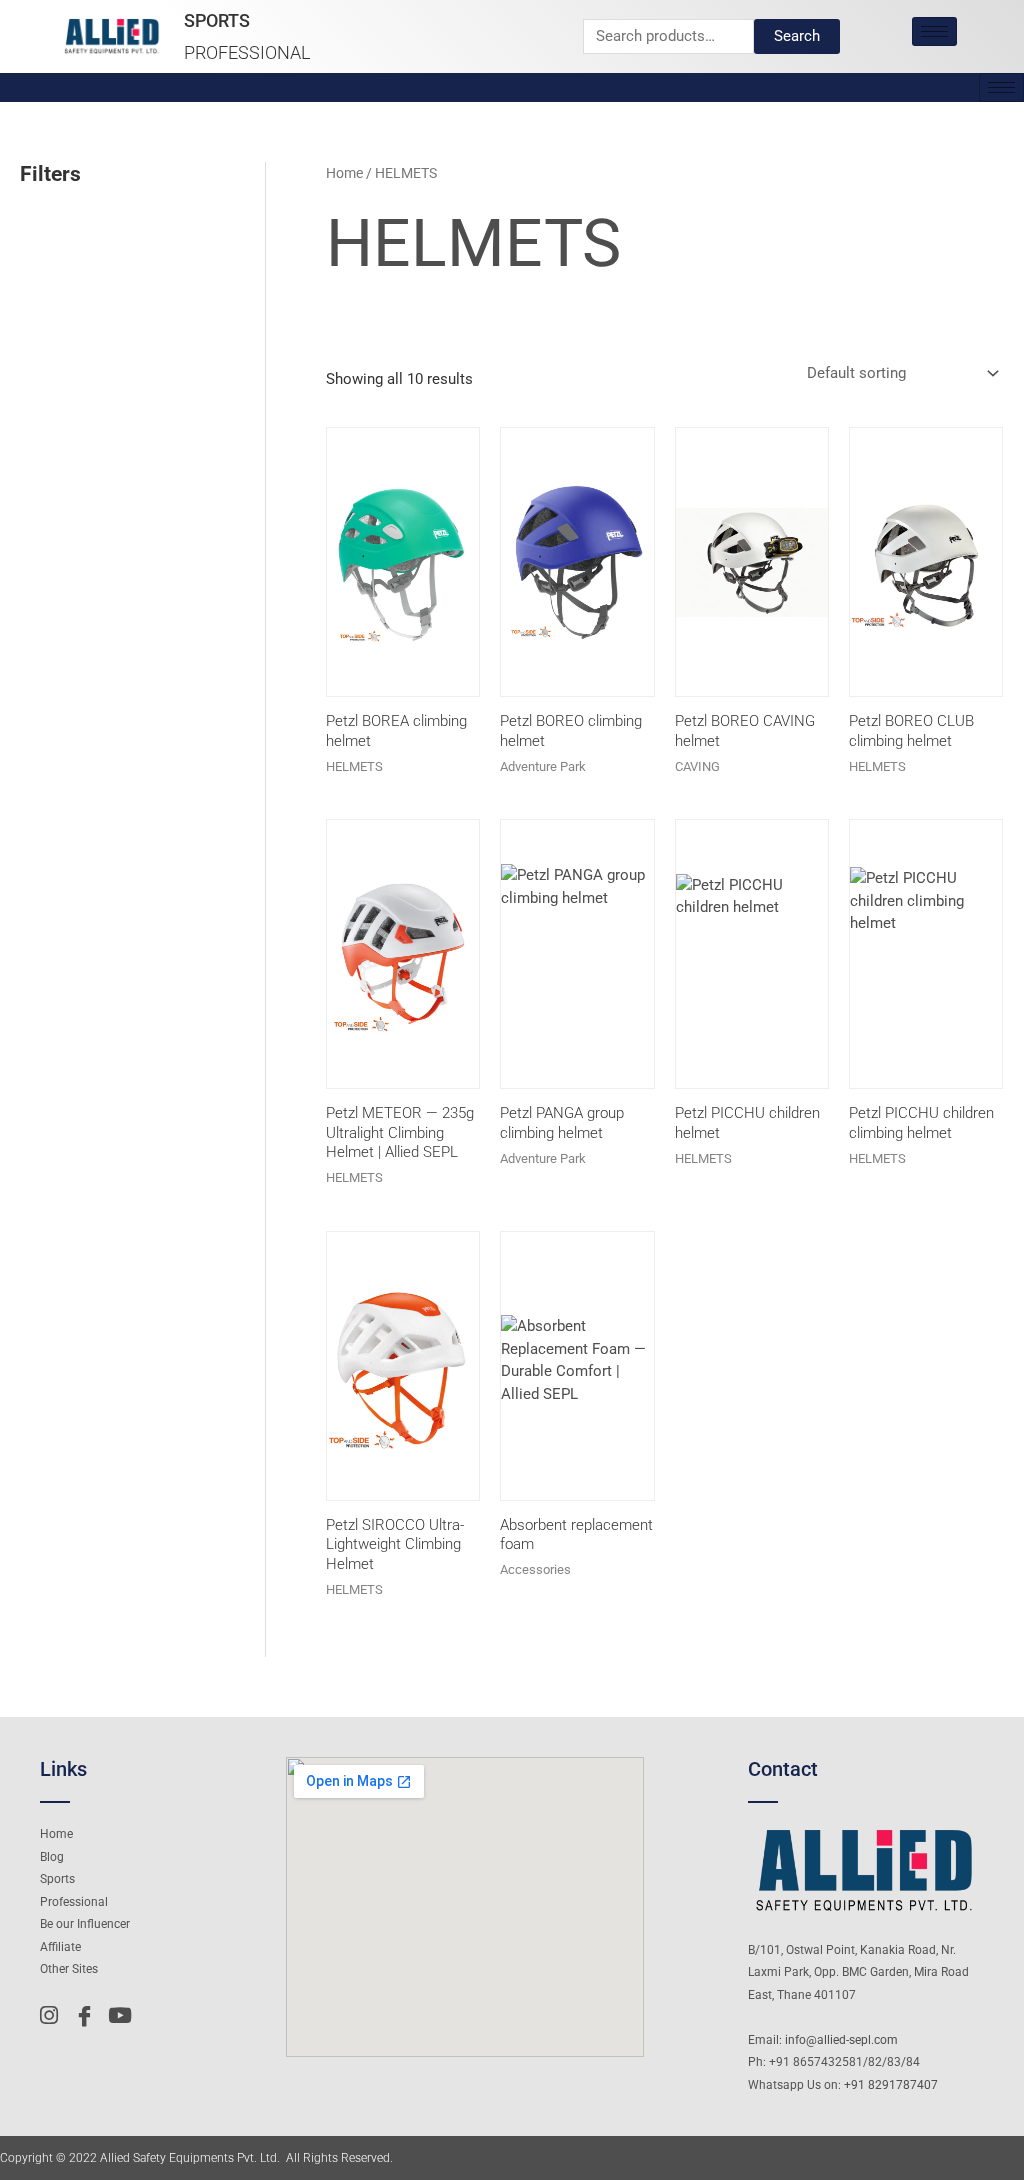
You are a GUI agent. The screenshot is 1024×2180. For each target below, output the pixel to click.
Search (797, 36)
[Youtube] (123, 2016)
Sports (217, 20)
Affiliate (60, 1947)
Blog (52, 1857)
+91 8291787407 (891, 2085)
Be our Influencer (85, 1924)
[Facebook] (89, 2016)
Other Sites (69, 1969)
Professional (247, 52)
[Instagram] (55, 2016)
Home (344, 173)
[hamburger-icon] (934, 31)
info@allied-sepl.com (841, 2040)
